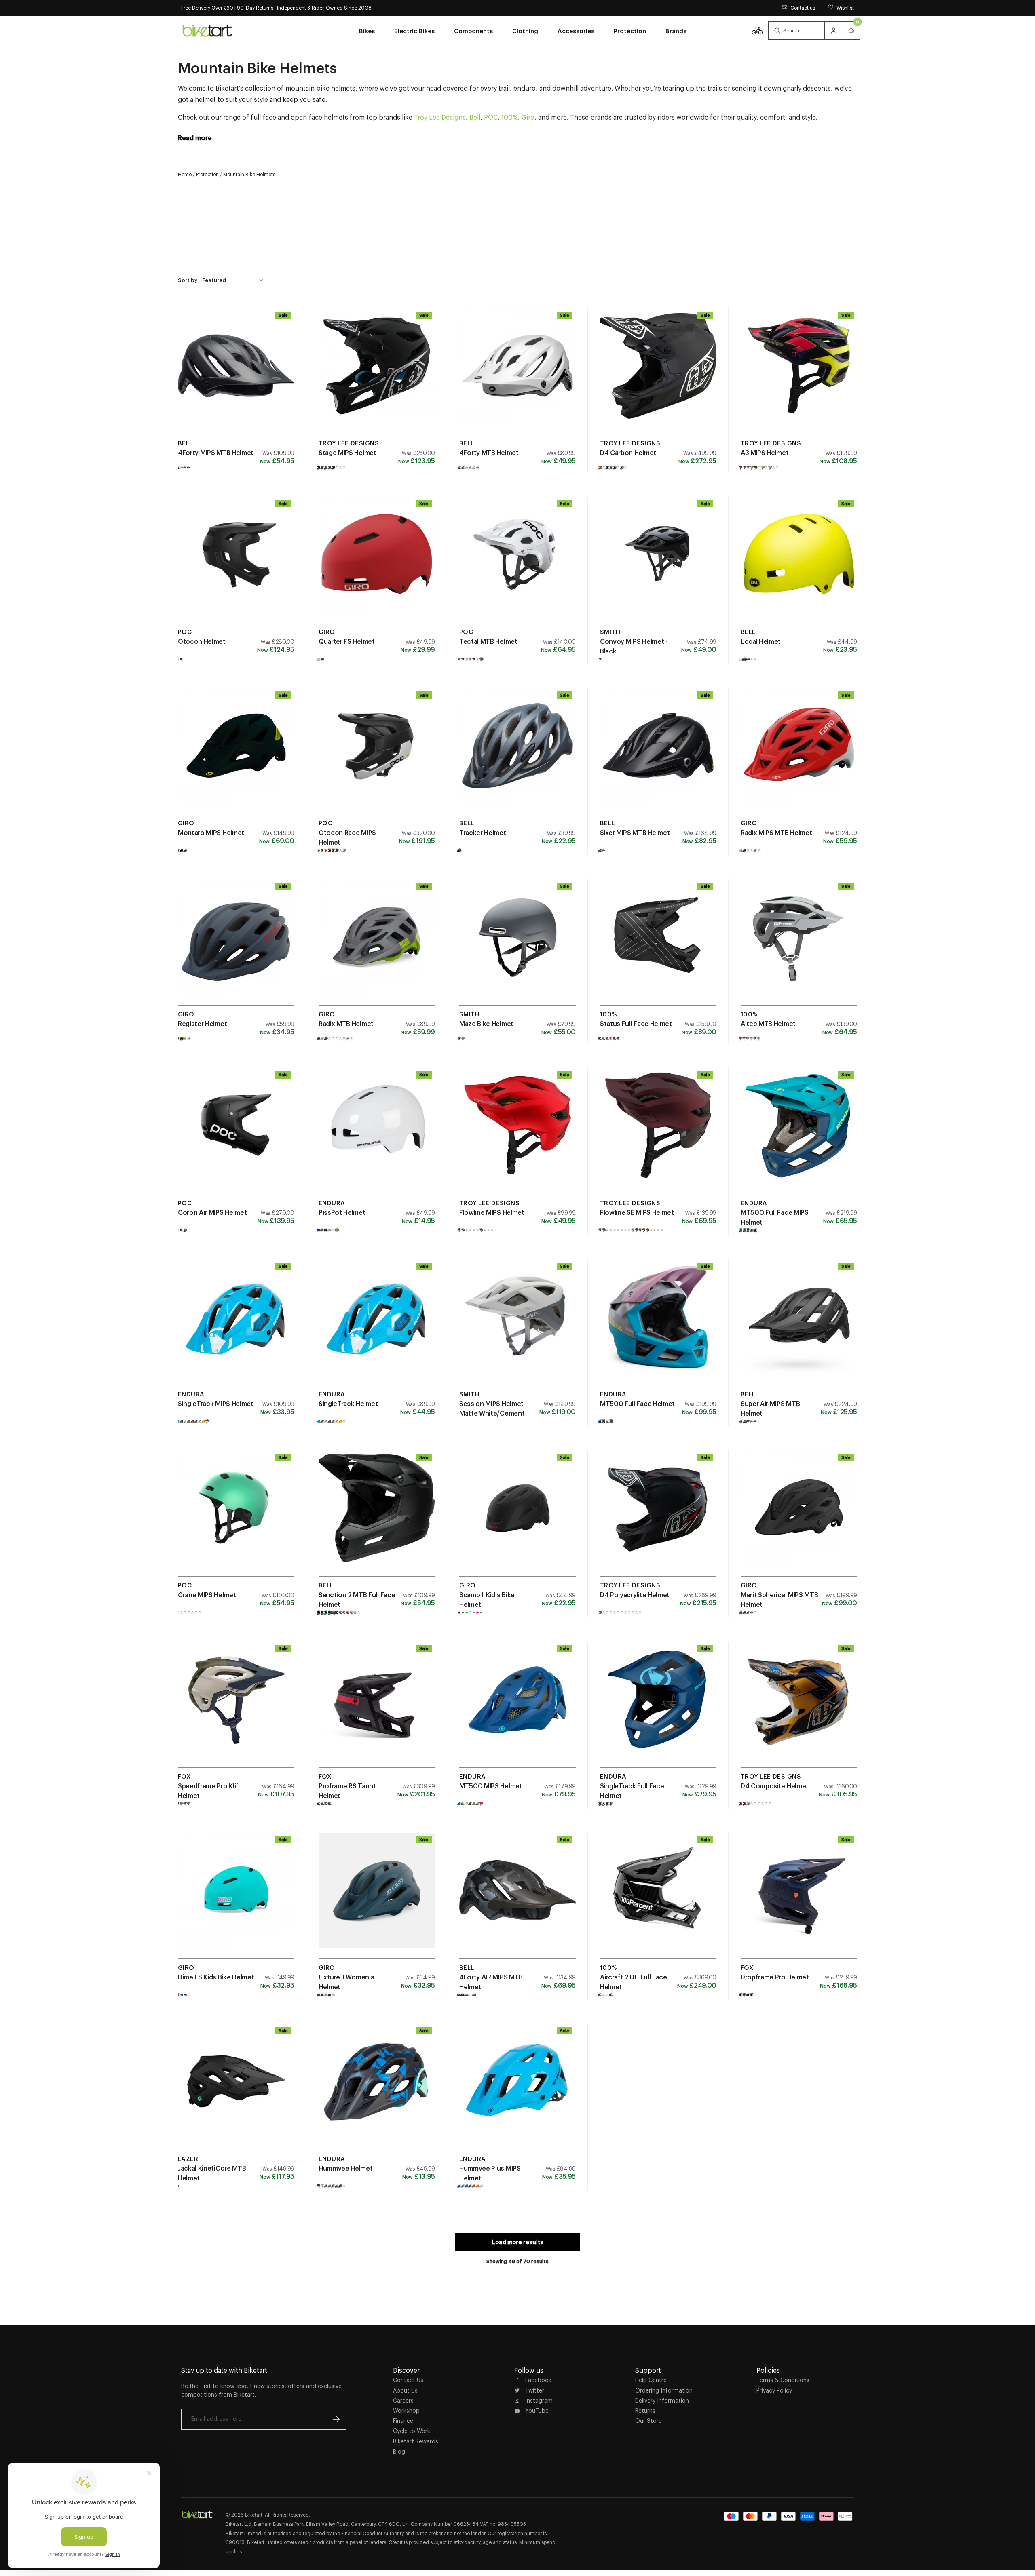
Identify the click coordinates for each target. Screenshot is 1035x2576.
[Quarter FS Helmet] (377, 563)
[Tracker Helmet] (517, 754)
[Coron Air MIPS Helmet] (236, 1134)
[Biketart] (207, 30)
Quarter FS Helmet (347, 641)
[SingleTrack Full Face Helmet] (658, 1707)
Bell (475, 117)
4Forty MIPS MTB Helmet (216, 453)
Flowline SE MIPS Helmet (637, 1212)
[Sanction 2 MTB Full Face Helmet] (377, 1516)
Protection (207, 174)
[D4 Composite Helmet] (799, 1707)
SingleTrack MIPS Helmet (216, 1404)
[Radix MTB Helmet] (377, 945)
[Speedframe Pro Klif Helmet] (236, 1707)
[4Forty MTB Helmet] (517, 374)
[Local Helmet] (799, 563)
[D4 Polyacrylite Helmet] (658, 1516)
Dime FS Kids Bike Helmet (216, 1977)
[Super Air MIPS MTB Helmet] (799, 1325)
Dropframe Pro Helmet (775, 1977)
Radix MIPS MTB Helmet (776, 833)
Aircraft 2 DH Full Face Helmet (634, 1982)
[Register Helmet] (236, 945)
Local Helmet (761, 641)
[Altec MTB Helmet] (799, 945)
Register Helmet (202, 1024)
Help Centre (651, 2380)
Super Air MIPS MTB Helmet (770, 1408)
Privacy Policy (774, 2390)
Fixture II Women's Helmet (346, 1982)
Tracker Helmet (483, 833)
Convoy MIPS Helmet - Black (634, 646)
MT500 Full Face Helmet (637, 1404)
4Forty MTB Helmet (489, 453)
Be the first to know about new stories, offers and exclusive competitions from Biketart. (261, 2390)
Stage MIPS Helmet (347, 453)
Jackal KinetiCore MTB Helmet (212, 2173)
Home (185, 174)
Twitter (535, 2390)
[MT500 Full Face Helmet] (658, 1325)
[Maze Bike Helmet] (517, 945)
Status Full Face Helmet (636, 1024)
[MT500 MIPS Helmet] (517, 1707)
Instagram (539, 2401)
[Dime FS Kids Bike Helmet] (236, 1899)
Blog (399, 2452)
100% (510, 117)
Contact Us (408, 2380)
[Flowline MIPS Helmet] (517, 1134)
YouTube (537, 2411)
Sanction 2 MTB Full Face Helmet (357, 1600)
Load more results (518, 2242)
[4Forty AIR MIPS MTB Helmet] (517, 1899)
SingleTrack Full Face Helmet (632, 1791)
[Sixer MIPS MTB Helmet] (658, 754)
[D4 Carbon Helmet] (658, 374)
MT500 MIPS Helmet (491, 1786)
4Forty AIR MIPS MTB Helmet (491, 1982)
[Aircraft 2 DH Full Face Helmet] (658, 1899)
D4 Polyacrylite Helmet (635, 1595)
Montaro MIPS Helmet (211, 833)
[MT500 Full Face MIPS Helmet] (799, 1134)
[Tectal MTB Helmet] (517, 563)
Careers (403, 2401)
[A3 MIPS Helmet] (799, 374)
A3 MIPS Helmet (765, 453)
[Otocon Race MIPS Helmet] (377, 754)
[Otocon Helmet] (236, 563)
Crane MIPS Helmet (207, 1595)
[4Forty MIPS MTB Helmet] (236, 374)
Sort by (188, 280)
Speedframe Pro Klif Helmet (208, 1791)
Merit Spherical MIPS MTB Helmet (779, 1600)
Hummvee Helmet (346, 2168)
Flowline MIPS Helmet (492, 1212)
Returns (645, 2411)
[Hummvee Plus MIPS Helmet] (517, 2090)
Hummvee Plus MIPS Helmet (490, 2173)
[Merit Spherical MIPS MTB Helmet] (799, 1516)
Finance (403, 2421)
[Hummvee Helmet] (377, 2090)
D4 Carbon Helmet (628, 453)
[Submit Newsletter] (336, 2419)
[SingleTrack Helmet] (377, 1325)
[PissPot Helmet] (377, 1134)
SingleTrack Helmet (348, 1404)
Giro (528, 117)
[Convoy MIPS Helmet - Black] (658, 563)
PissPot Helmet (342, 1212)
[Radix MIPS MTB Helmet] (799, 754)
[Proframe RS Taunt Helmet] (377, 1707)
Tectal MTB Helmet (488, 641)
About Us (405, 2390)
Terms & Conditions (783, 2380)
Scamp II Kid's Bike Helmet (487, 1600)
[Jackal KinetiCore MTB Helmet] (236, 2090)
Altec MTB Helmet (768, 1024)
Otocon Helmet (202, 641)
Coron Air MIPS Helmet (212, 1212)
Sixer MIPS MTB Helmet (635, 833)
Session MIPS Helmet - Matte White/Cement (493, 1408)
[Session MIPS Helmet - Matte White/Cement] (517, 1325)
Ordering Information (664, 2390)
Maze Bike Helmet (486, 1024)
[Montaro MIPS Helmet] (236, 754)
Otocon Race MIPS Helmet (347, 837)
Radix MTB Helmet (346, 1024)
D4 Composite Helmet (775, 1786)
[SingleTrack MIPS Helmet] (236, 1325)
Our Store (648, 2421)
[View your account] (834, 31)
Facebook (538, 2380)
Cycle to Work (412, 2431)
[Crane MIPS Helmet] (236, 1516)
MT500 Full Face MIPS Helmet (775, 1217)
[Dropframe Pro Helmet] (799, 1899)
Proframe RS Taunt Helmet (347, 1791)
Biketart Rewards (416, 2441)
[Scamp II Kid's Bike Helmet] (517, 1516)
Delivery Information (662, 2401)
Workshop (406, 2411)
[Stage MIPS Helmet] (377, 374)
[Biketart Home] (197, 2515)
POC (491, 117)
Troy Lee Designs (440, 117)
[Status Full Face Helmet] (658, 945)
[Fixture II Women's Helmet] (377, 1899)
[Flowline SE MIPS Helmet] (658, 1134)
